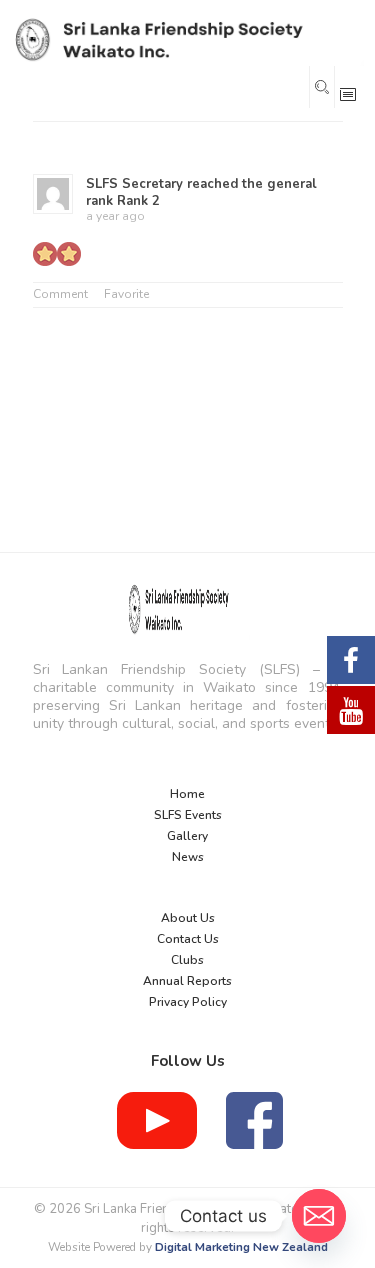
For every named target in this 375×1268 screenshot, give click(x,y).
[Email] (319, 1216)
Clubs (187, 960)
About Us (188, 918)
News (188, 857)
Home (187, 794)
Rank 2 (138, 201)
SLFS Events (188, 815)
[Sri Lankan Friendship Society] (186, 40)
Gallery (187, 836)
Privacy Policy (188, 1002)
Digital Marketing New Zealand (241, 1247)
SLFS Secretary (134, 184)
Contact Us (188, 939)
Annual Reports (187, 981)
